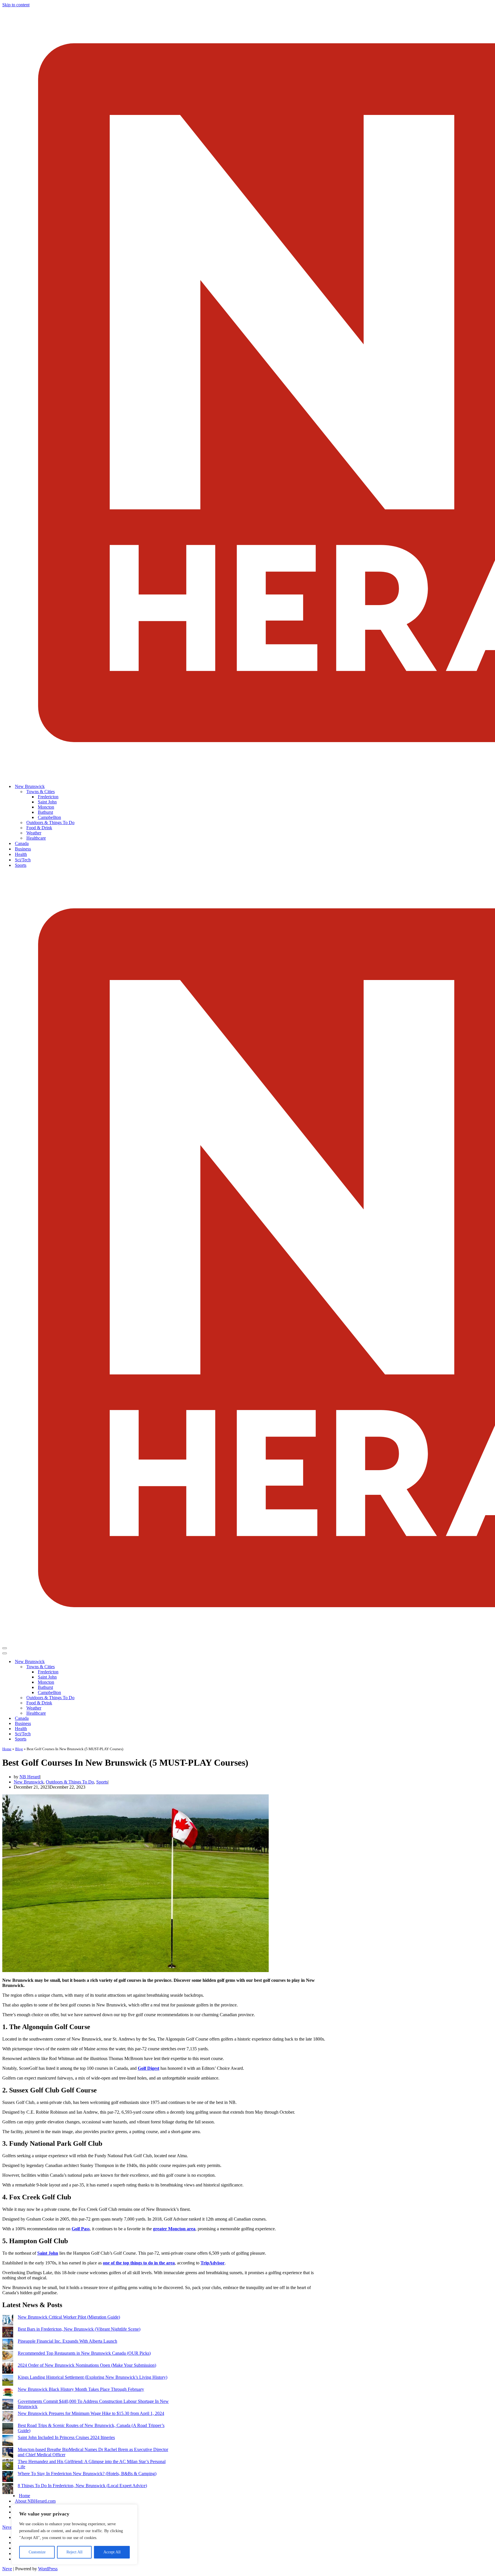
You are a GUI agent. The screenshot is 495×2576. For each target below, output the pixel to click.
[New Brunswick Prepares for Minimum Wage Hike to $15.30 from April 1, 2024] (8, 2417)
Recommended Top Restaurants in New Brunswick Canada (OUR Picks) (84, 2353)
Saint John (47, 802)
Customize (37, 2552)
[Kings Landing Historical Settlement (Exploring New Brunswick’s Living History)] (8, 2381)
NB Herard (30, 1777)
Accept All (112, 2552)
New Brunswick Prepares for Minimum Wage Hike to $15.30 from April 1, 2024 (91, 2413)
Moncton (46, 807)
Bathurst (45, 812)
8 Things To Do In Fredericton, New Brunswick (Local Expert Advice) (82, 2486)
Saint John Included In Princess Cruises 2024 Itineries (66, 2437)
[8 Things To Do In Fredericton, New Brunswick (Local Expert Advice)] (8, 2489)
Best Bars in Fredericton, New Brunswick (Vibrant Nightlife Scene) (79, 2329)
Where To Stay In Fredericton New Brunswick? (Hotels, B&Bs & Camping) (87, 2474)
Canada (22, 843)
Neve (7, 2527)
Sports (21, 865)
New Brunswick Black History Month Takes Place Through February (81, 2389)
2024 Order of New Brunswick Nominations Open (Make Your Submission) (87, 2365)
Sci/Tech (23, 860)
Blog (19, 1749)
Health (21, 854)
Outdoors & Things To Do (50, 823)
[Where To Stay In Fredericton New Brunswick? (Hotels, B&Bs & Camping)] (8, 2477)
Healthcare (36, 838)
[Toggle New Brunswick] (103, 1662)
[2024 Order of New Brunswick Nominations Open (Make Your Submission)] (8, 2369)
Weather (34, 833)
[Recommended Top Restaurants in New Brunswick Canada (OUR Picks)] (8, 2357)
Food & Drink (39, 828)
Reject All (74, 2552)
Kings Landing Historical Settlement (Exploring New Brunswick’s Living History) (93, 2377)
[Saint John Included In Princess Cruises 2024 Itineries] (8, 2441)
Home (7, 1749)
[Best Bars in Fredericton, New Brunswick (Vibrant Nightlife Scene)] (8, 2333)
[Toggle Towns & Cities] (103, 1667)
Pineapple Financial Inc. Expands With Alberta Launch (67, 2341)
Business (23, 849)
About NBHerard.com (35, 2501)
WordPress (48, 2569)
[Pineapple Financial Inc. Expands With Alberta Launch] (8, 2345)
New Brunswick (29, 1782)
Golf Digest (149, 2068)
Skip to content (16, 5)
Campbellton (49, 817)
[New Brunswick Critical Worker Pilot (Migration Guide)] (8, 2321)
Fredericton (48, 797)
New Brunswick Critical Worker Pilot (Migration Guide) (69, 2317)
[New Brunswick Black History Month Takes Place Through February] (8, 2393)
